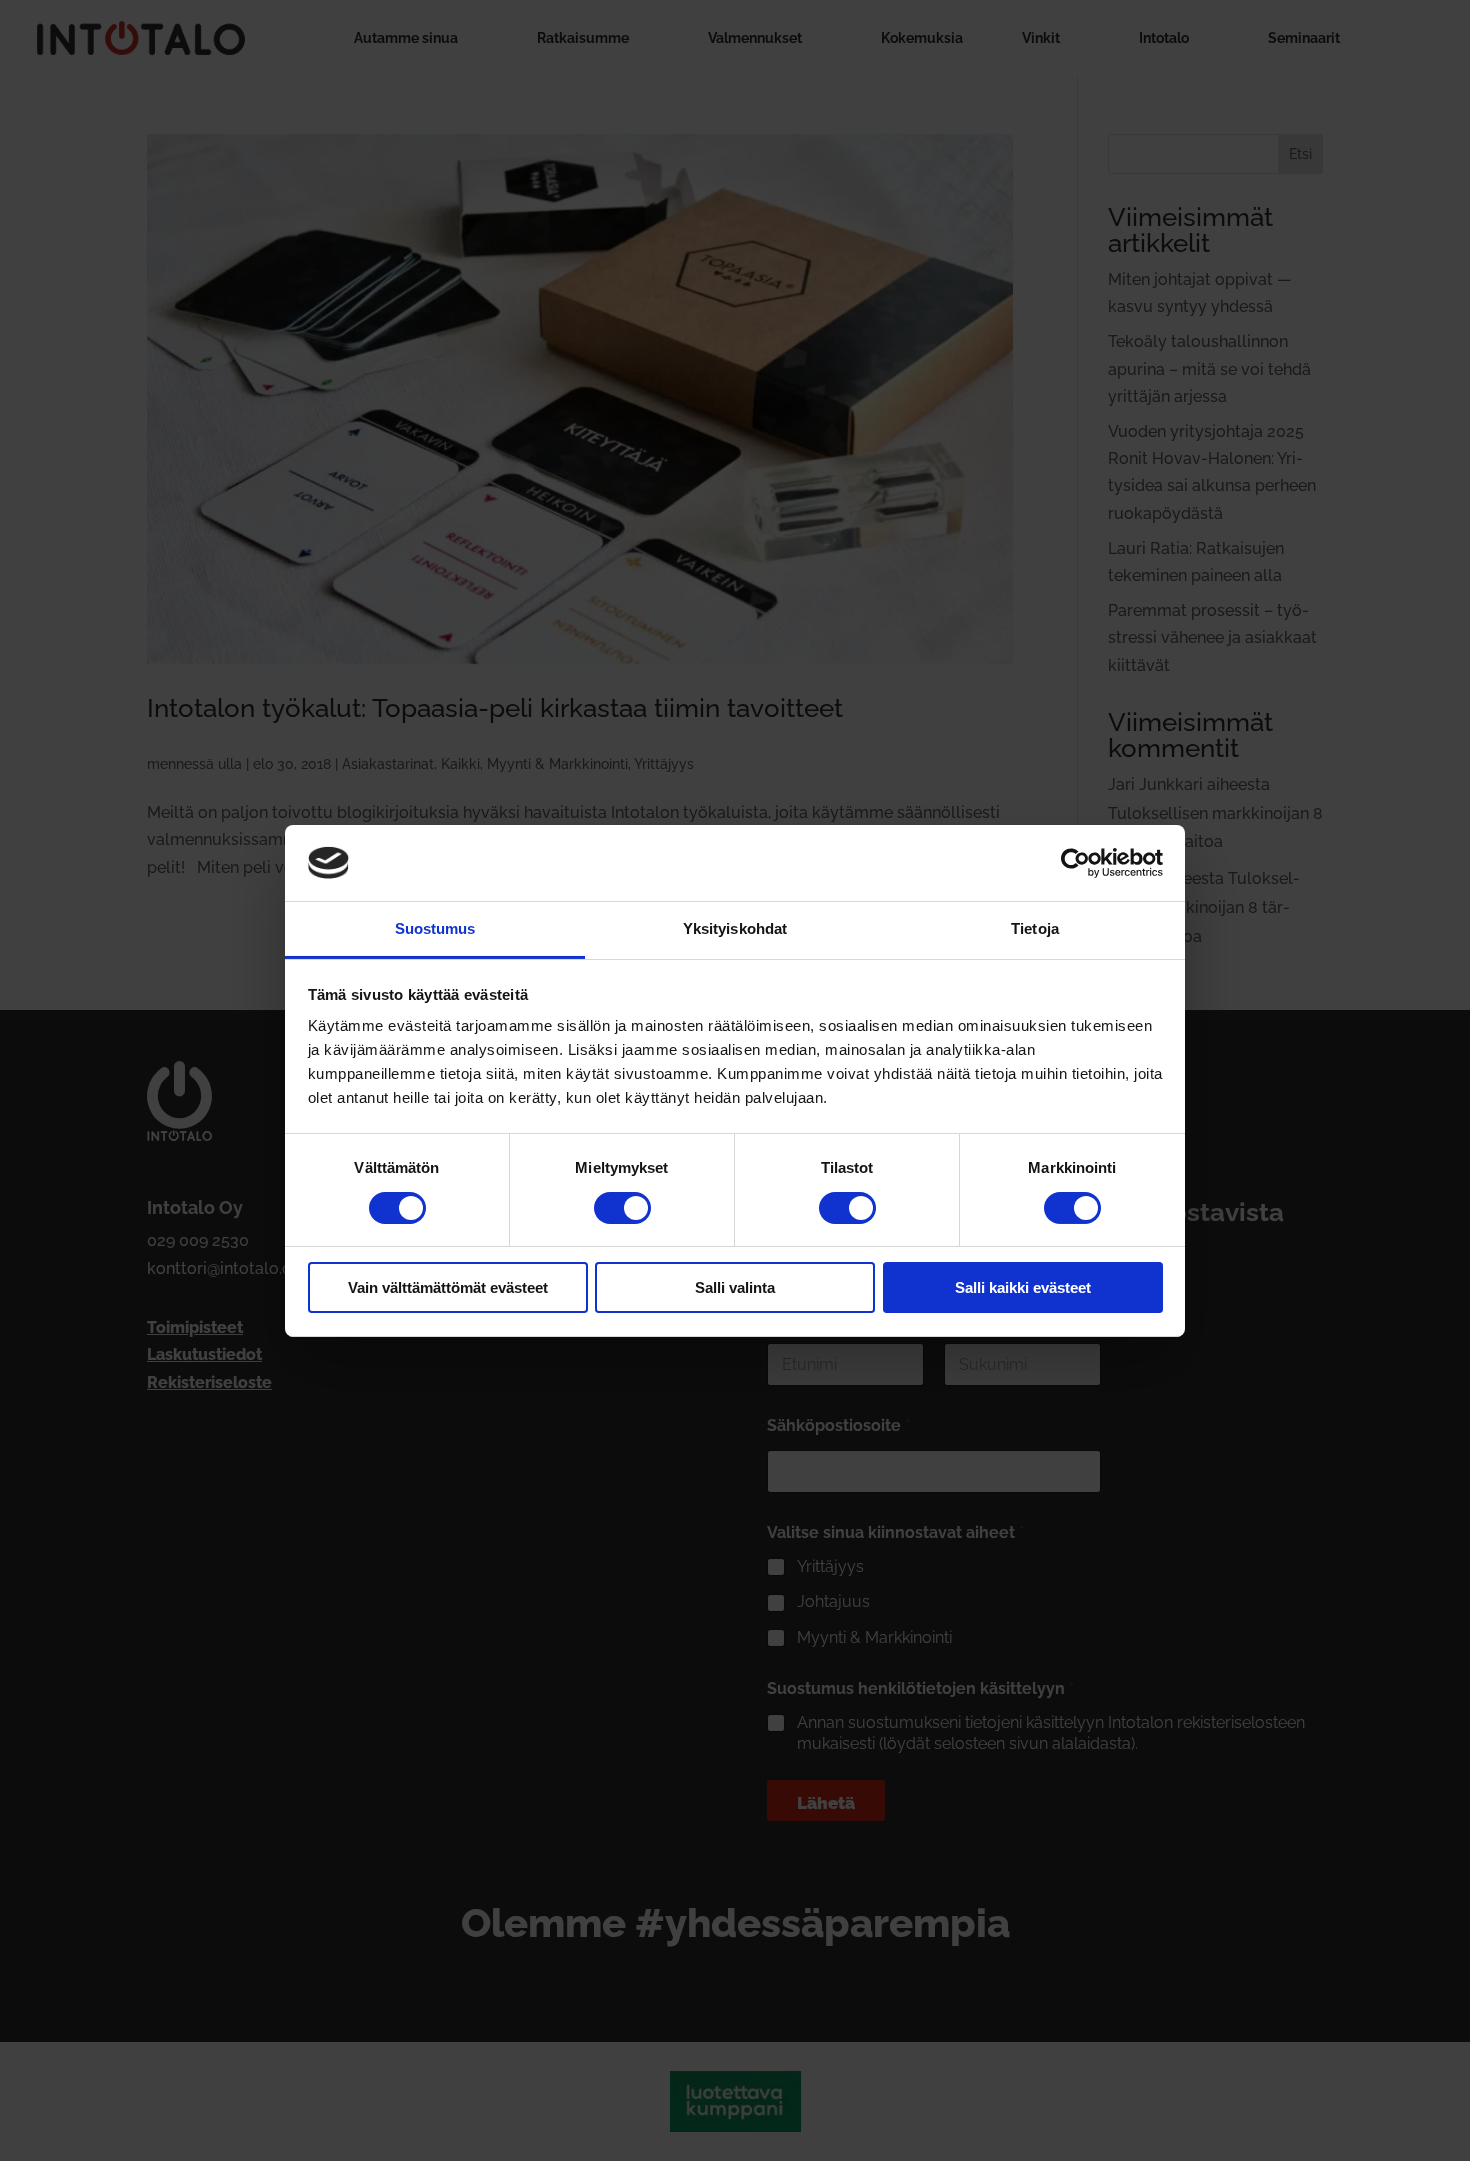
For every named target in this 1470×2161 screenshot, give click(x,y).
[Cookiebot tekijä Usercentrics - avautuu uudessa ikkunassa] (1075, 863)
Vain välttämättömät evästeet (448, 1287)
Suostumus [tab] (435, 928)
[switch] (622, 1208)
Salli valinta (735, 1287)
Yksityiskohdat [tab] (735, 928)
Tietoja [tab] (1035, 928)
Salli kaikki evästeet (1023, 1287)
